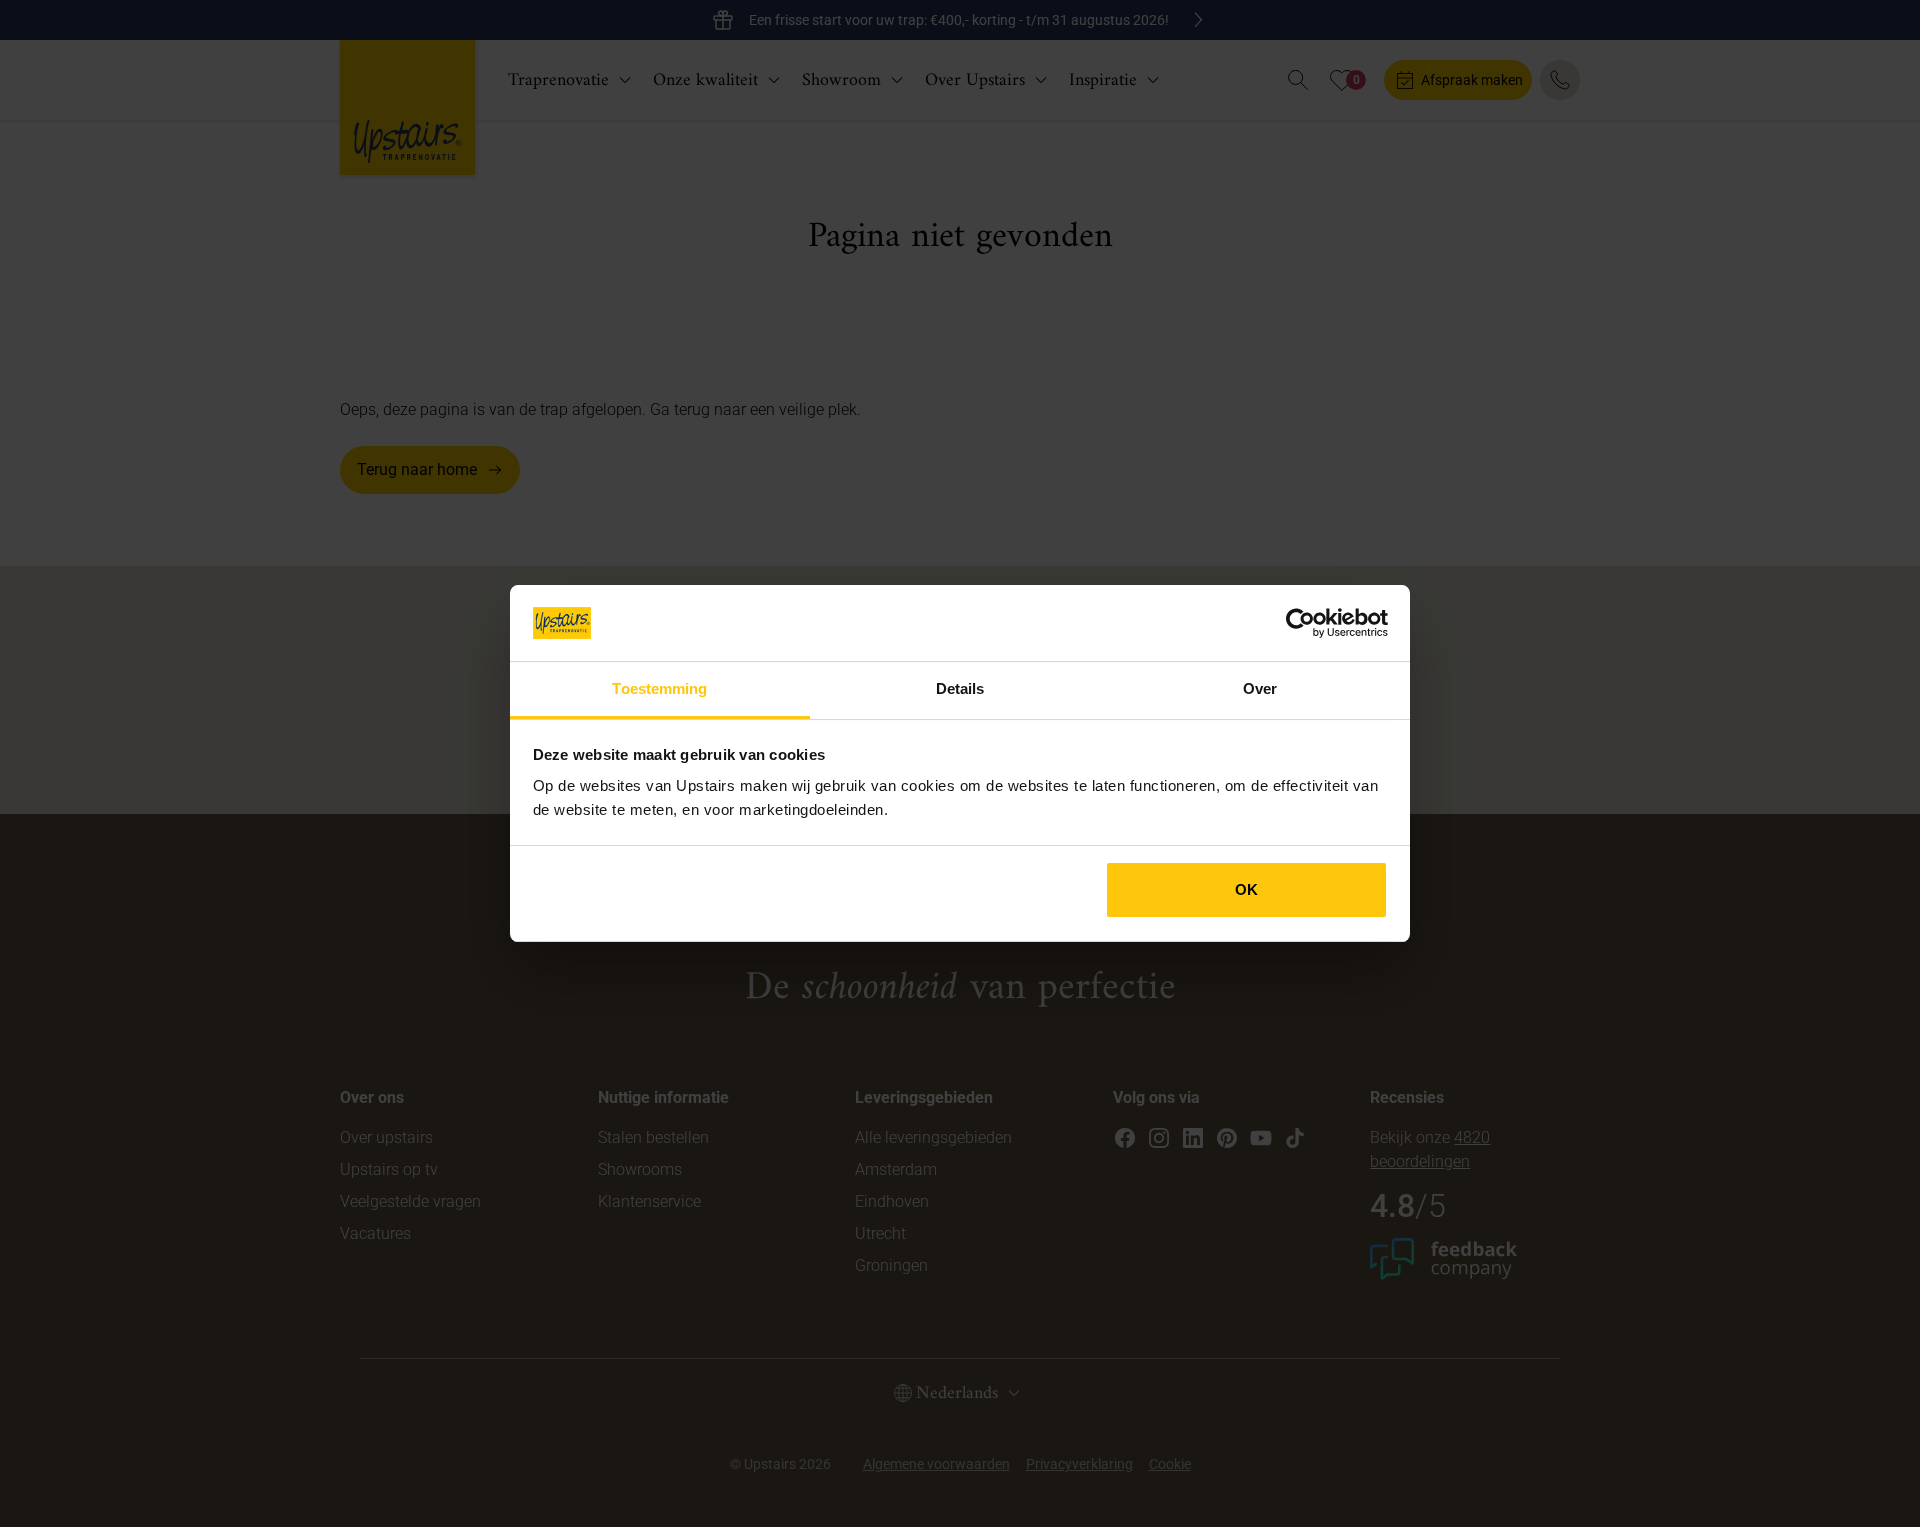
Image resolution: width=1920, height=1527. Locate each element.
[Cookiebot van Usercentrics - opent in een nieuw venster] (1300, 623)
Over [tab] (1260, 688)
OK (1246, 889)
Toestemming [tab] (659, 688)
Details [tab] (960, 688)
